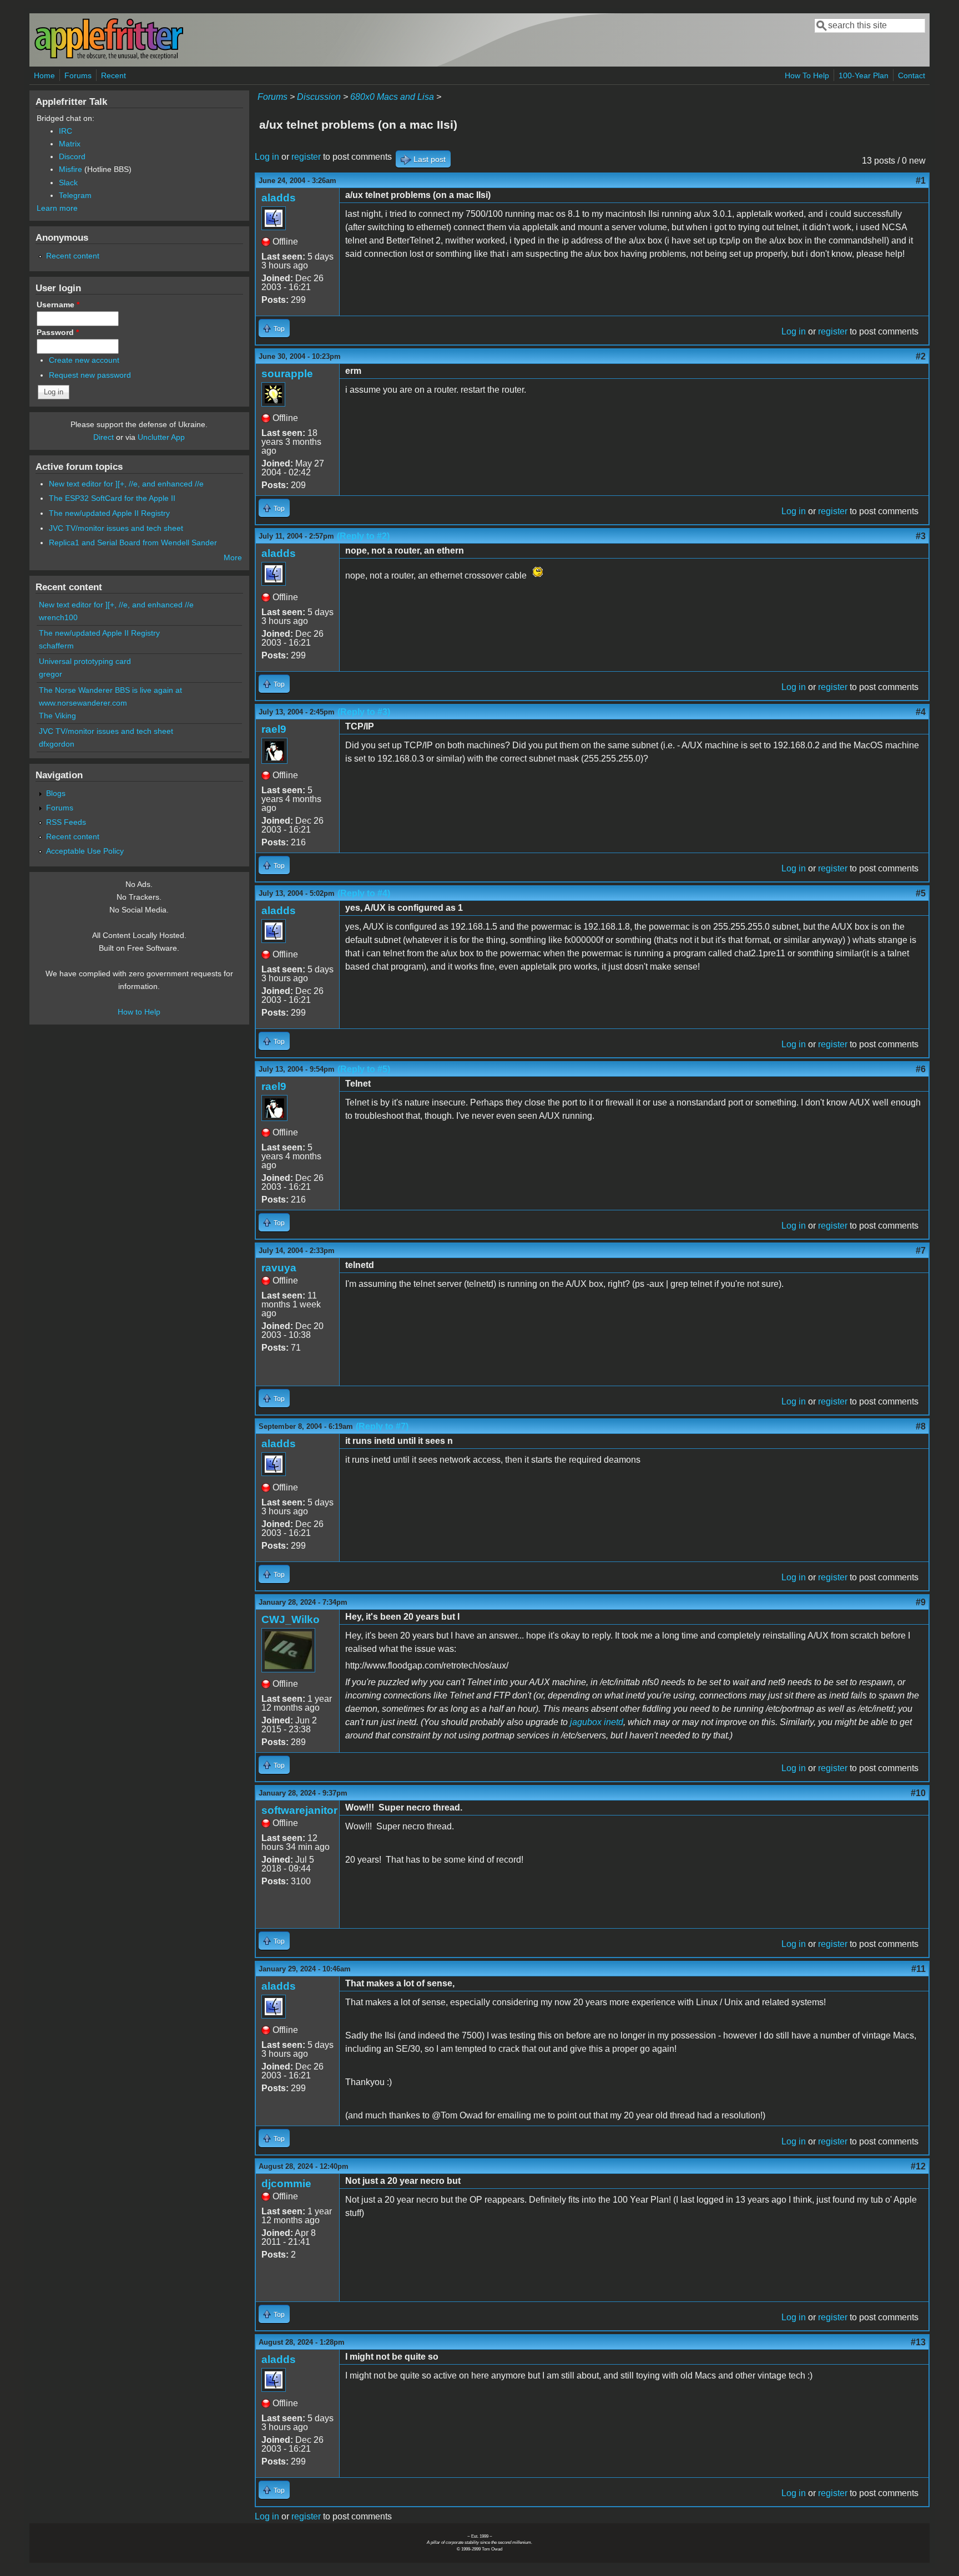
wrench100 (58, 617)
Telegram (75, 195)
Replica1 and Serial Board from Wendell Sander (133, 542)
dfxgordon (57, 744)
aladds (279, 198)
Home (44, 75)
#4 (921, 712)
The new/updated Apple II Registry (109, 513)
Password (58, 332)
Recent (113, 75)
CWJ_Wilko (291, 1619)
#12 (918, 2166)
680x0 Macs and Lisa (392, 97)
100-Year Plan (864, 75)
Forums (78, 75)
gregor (51, 674)
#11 (918, 1969)
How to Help (139, 1012)
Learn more (57, 208)
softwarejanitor (299, 1810)
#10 (918, 1793)
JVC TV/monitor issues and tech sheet (116, 528)
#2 (921, 356)
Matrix (70, 144)
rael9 (274, 729)
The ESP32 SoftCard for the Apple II (112, 498)
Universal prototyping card (85, 661)
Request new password (90, 375)
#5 (921, 893)
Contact (912, 75)
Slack (68, 182)
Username (58, 305)
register (306, 157)
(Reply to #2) (363, 536)
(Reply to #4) (364, 893)
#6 (921, 1069)
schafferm (56, 646)
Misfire (70, 169)
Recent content (73, 256)
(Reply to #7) (382, 1426)
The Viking (57, 716)
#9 (921, 1602)
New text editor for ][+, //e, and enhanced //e (126, 484)
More (233, 557)
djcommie (286, 2184)
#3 (921, 536)
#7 (921, 1251)
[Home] (109, 57)
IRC (65, 131)
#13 (918, 2342)
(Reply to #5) (364, 1069)
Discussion (319, 97)
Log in (267, 157)
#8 (921, 1426)
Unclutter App (161, 437)
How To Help (807, 75)
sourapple (287, 374)
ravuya (279, 1268)
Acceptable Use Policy (85, 851)
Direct (104, 437)
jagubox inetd (597, 1722)
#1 (921, 181)
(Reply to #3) (364, 712)
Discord (72, 156)
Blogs (56, 793)
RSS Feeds (66, 822)
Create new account (84, 360)
